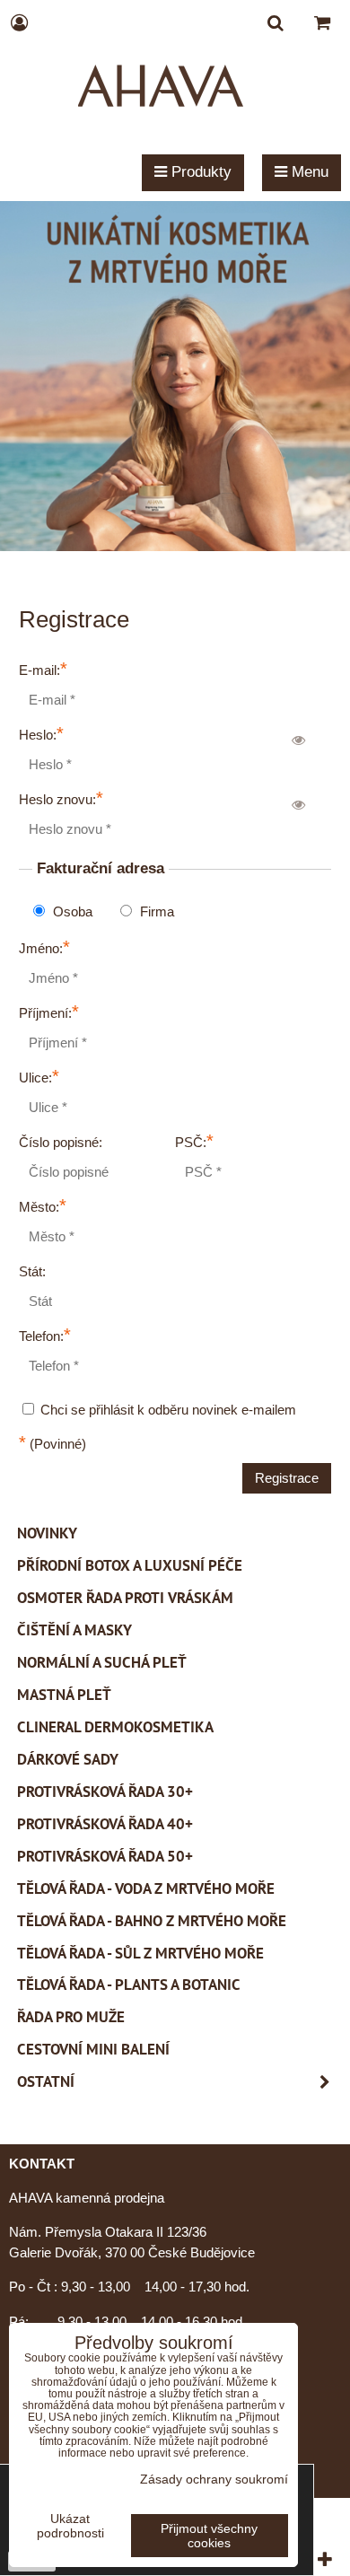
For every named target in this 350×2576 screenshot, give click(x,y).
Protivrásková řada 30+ (105, 1792)
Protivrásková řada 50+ (105, 1856)
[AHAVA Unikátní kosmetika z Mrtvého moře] (175, 546)
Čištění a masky (74, 1630)
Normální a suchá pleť (102, 1662)
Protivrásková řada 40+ (105, 1824)
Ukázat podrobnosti (70, 2526)
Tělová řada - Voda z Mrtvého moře (146, 1888)
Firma (155, 911)
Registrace (287, 1478)
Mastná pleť (64, 1695)
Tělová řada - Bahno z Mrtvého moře (152, 1921)
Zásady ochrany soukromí (214, 2479)
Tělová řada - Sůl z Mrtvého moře (140, 1953)
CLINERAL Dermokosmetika (115, 1727)
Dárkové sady (68, 1759)
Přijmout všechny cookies (209, 2536)
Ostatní (46, 2081)
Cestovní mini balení (93, 2049)
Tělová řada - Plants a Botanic (129, 1985)
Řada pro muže (71, 2017)
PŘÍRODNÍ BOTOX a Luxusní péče (130, 1565)
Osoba (71, 911)
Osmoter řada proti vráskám (125, 1598)
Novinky (47, 1533)
